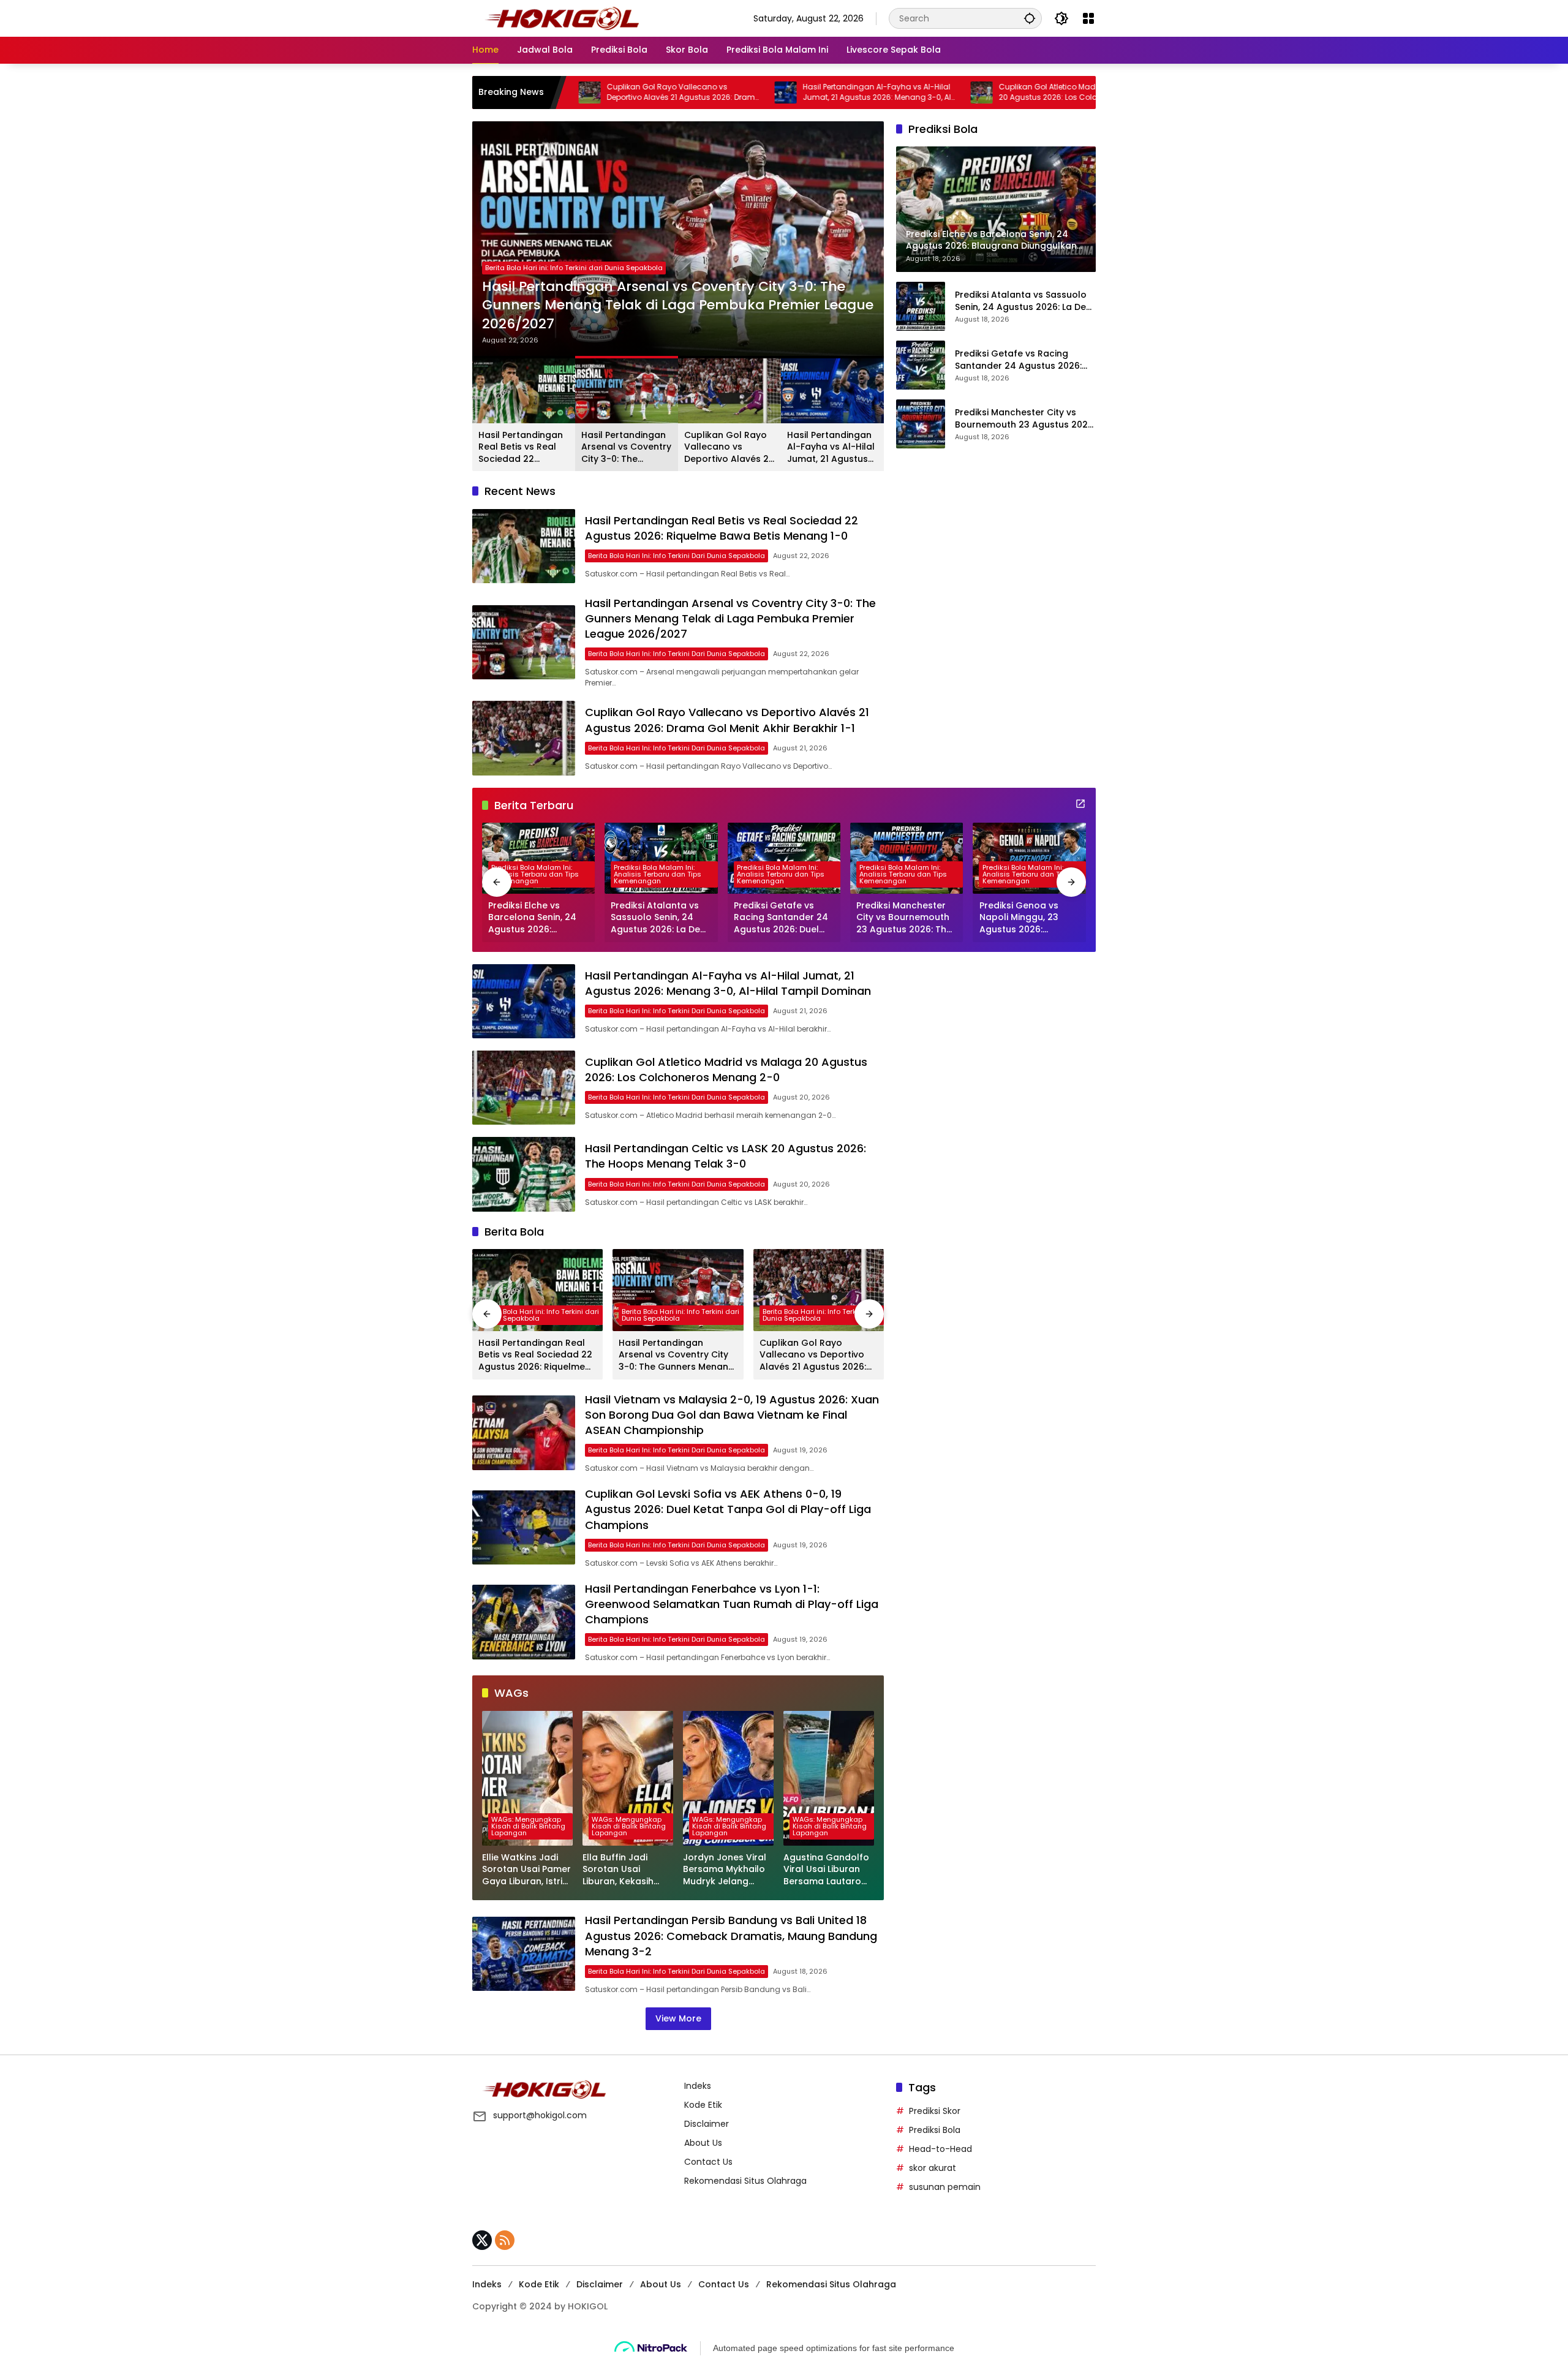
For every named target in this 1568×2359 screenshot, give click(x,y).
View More (678, 2018)
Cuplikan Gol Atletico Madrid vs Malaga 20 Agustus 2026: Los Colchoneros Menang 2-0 (958, 92)
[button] (1030, 18)
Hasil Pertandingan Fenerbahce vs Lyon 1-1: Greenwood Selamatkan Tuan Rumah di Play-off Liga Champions (732, 1604)
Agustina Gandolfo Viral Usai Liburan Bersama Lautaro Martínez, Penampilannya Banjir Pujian (826, 1870)
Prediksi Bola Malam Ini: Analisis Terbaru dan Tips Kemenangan (535, 874)
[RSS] (505, 2240)
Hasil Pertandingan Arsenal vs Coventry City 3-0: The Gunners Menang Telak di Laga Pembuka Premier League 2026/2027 (678, 306)
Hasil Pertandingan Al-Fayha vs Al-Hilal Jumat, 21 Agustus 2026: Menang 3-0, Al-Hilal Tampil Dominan (763, 92)
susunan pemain (945, 2187)
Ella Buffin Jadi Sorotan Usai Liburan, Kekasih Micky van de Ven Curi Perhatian (621, 1870)
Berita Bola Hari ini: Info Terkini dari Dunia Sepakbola (574, 268)
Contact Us (708, 2162)
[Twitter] (482, 2240)
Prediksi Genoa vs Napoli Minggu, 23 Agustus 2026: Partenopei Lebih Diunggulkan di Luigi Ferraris (1023, 918)
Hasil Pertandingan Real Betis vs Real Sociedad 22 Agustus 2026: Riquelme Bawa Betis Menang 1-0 (521, 447)
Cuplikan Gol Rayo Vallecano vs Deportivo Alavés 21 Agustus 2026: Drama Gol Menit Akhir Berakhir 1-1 (568, 92)
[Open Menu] (1088, 18)
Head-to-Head (940, 2149)
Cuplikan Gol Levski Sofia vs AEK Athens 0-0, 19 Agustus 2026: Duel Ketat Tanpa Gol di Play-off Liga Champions (728, 1509)
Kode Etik (703, 2105)
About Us (703, 2143)
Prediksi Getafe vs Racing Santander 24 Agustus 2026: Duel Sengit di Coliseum (1018, 360)
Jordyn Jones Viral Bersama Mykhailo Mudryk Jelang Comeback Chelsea (727, 1870)
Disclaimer (707, 2124)
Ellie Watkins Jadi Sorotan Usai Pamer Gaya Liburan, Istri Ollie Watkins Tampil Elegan (527, 1870)
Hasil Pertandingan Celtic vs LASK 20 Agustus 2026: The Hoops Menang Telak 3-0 (726, 1156)
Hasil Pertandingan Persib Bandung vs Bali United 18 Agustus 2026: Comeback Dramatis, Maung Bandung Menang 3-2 (731, 1935)
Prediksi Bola (935, 2130)
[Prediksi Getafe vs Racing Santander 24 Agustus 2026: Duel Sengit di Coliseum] (921, 365)
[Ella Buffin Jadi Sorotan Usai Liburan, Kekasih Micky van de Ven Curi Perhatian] (628, 1778)
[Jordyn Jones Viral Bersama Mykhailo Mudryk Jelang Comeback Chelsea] (728, 1778)
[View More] (1080, 804)
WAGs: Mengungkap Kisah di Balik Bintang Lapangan (528, 1826)
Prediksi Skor (935, 2111)
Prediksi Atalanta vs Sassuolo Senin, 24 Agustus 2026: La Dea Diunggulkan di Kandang (1023, 301)
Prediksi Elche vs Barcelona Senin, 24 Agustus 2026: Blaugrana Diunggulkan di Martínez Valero (532, 918)
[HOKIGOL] (562, 18)
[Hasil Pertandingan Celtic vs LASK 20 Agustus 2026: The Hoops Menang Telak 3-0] (524, 1174)
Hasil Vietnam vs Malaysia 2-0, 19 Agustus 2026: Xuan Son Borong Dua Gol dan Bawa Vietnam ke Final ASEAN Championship (732, 1415)
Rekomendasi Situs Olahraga (745, 2181)
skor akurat (933, 2168)
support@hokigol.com (540, 2115)
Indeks (698, 2086)
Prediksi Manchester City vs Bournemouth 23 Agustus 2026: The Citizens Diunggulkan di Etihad (1025, 419)
